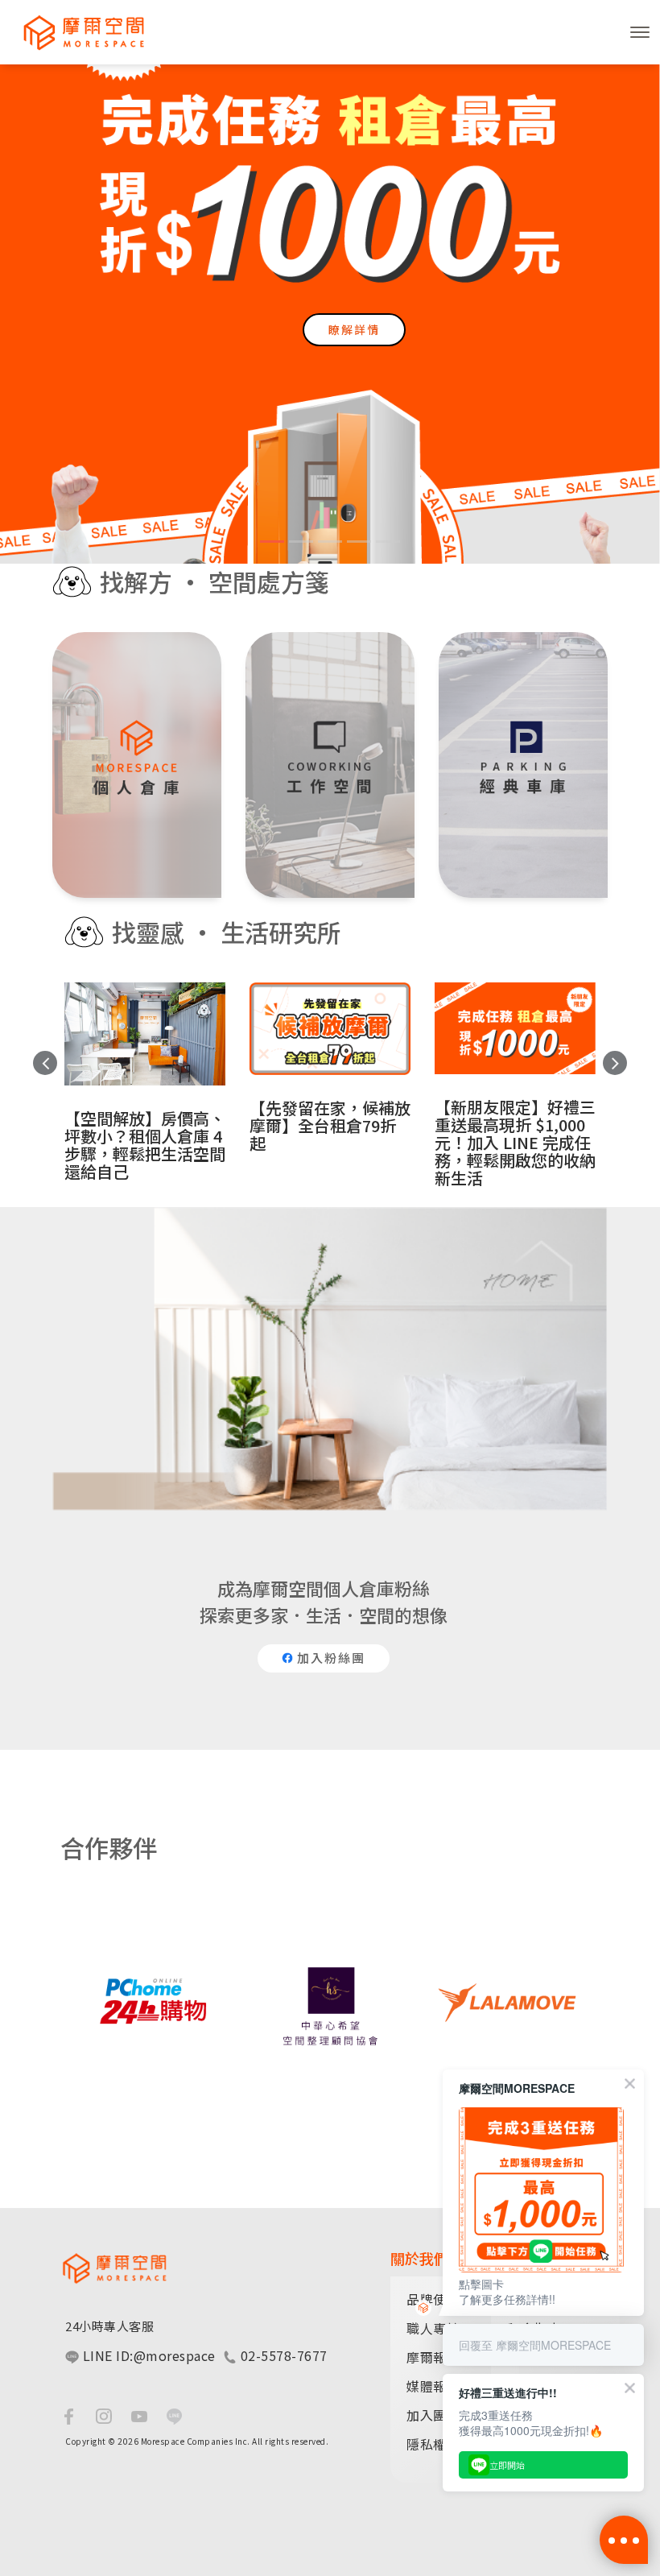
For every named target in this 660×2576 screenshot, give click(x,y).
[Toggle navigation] (640, 32)
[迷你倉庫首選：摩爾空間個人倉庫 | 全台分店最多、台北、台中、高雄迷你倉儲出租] (76, 32)
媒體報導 (433, 2386)
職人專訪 (433, 2328)
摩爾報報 (433, 2357)
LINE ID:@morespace (147, 2355)
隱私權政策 (440, 2444)
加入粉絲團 (329, 1658)
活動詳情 (354, 344)
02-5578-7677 (282, 2355)
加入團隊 (433, 2415)
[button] (32, 311)
